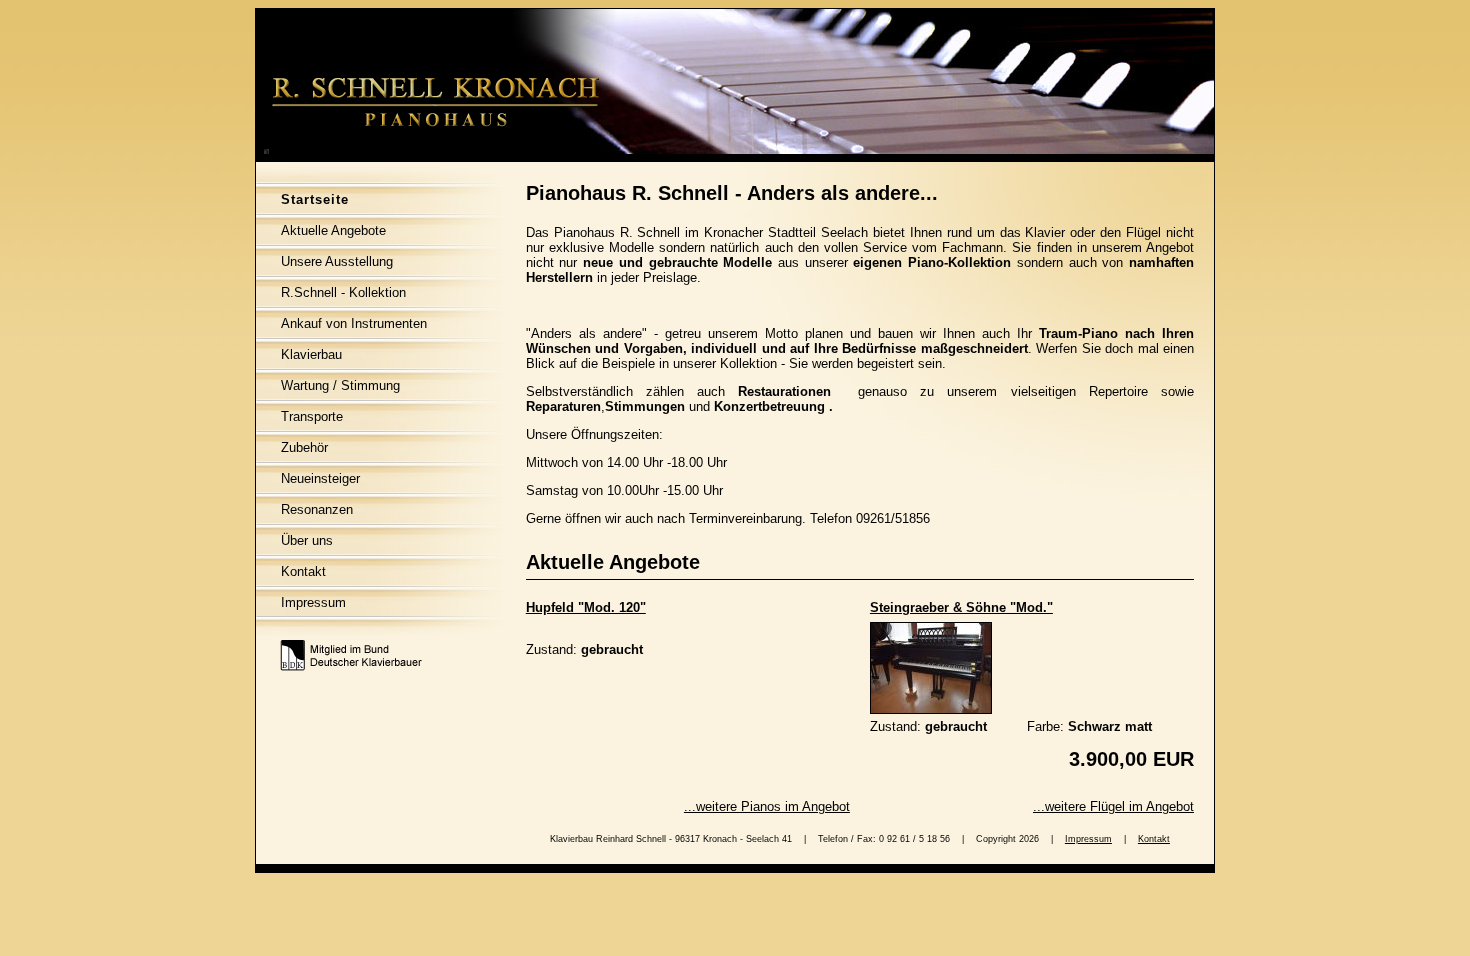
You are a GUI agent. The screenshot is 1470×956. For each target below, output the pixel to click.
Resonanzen (317, 509)
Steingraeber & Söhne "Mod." (961, 607)
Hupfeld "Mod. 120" (586, 607)
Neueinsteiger (320, 478)
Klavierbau (311, 354)
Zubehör (304, 447)
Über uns (307, 540)
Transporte (312, 416)
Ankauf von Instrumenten (354, 323)
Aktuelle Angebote (333, 230)
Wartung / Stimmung (340, 385)
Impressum (313, 602)
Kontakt (303, 571)
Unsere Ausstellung (337, 261)
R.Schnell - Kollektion (343, 292)
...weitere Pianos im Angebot (767, 806)
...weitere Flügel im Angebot (1113, 806)
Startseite (315, 199)
